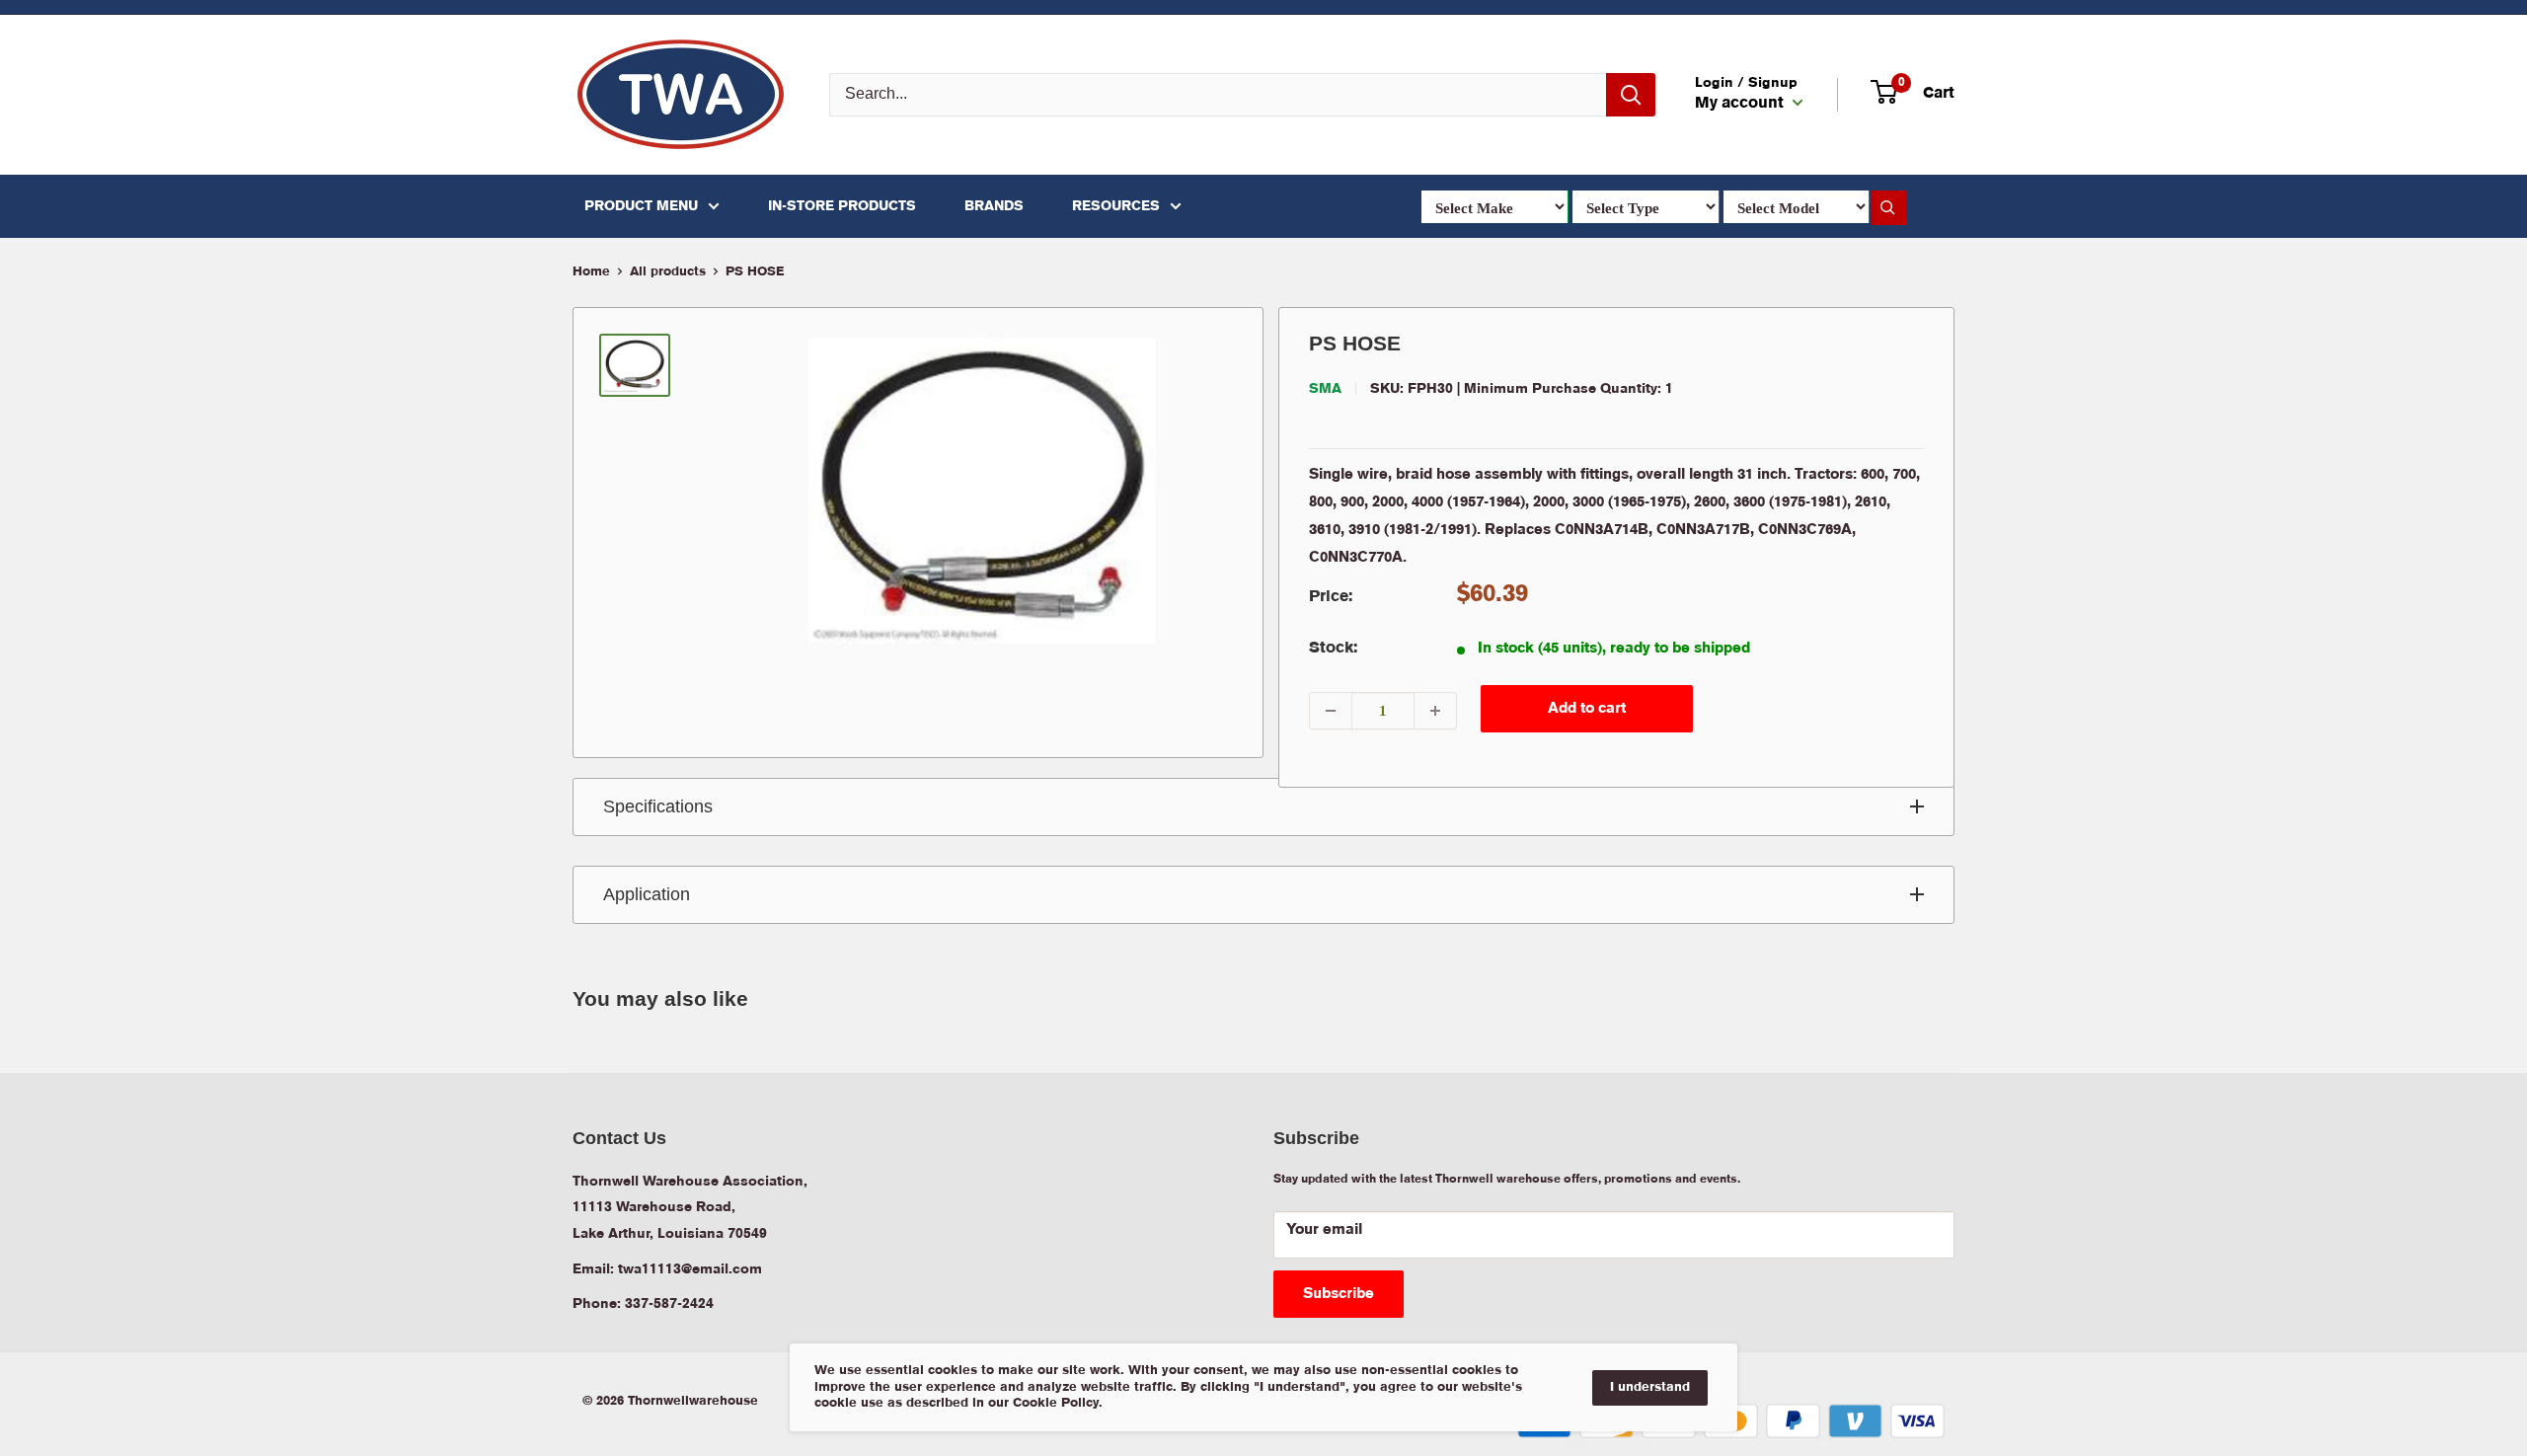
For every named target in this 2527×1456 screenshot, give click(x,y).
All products (668, 272)
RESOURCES (1116, 206)
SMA (1325, 389)
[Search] (1631, 95)
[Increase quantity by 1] (1435, 711)
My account (1741, 104)
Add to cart (1587, 709)
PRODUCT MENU (641, 206)
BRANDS (994, 206)
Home (591, 272)
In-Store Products (842, 206)
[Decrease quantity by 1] (1331, 711)
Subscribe (1339, 1294)
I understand (1650, 1387)
